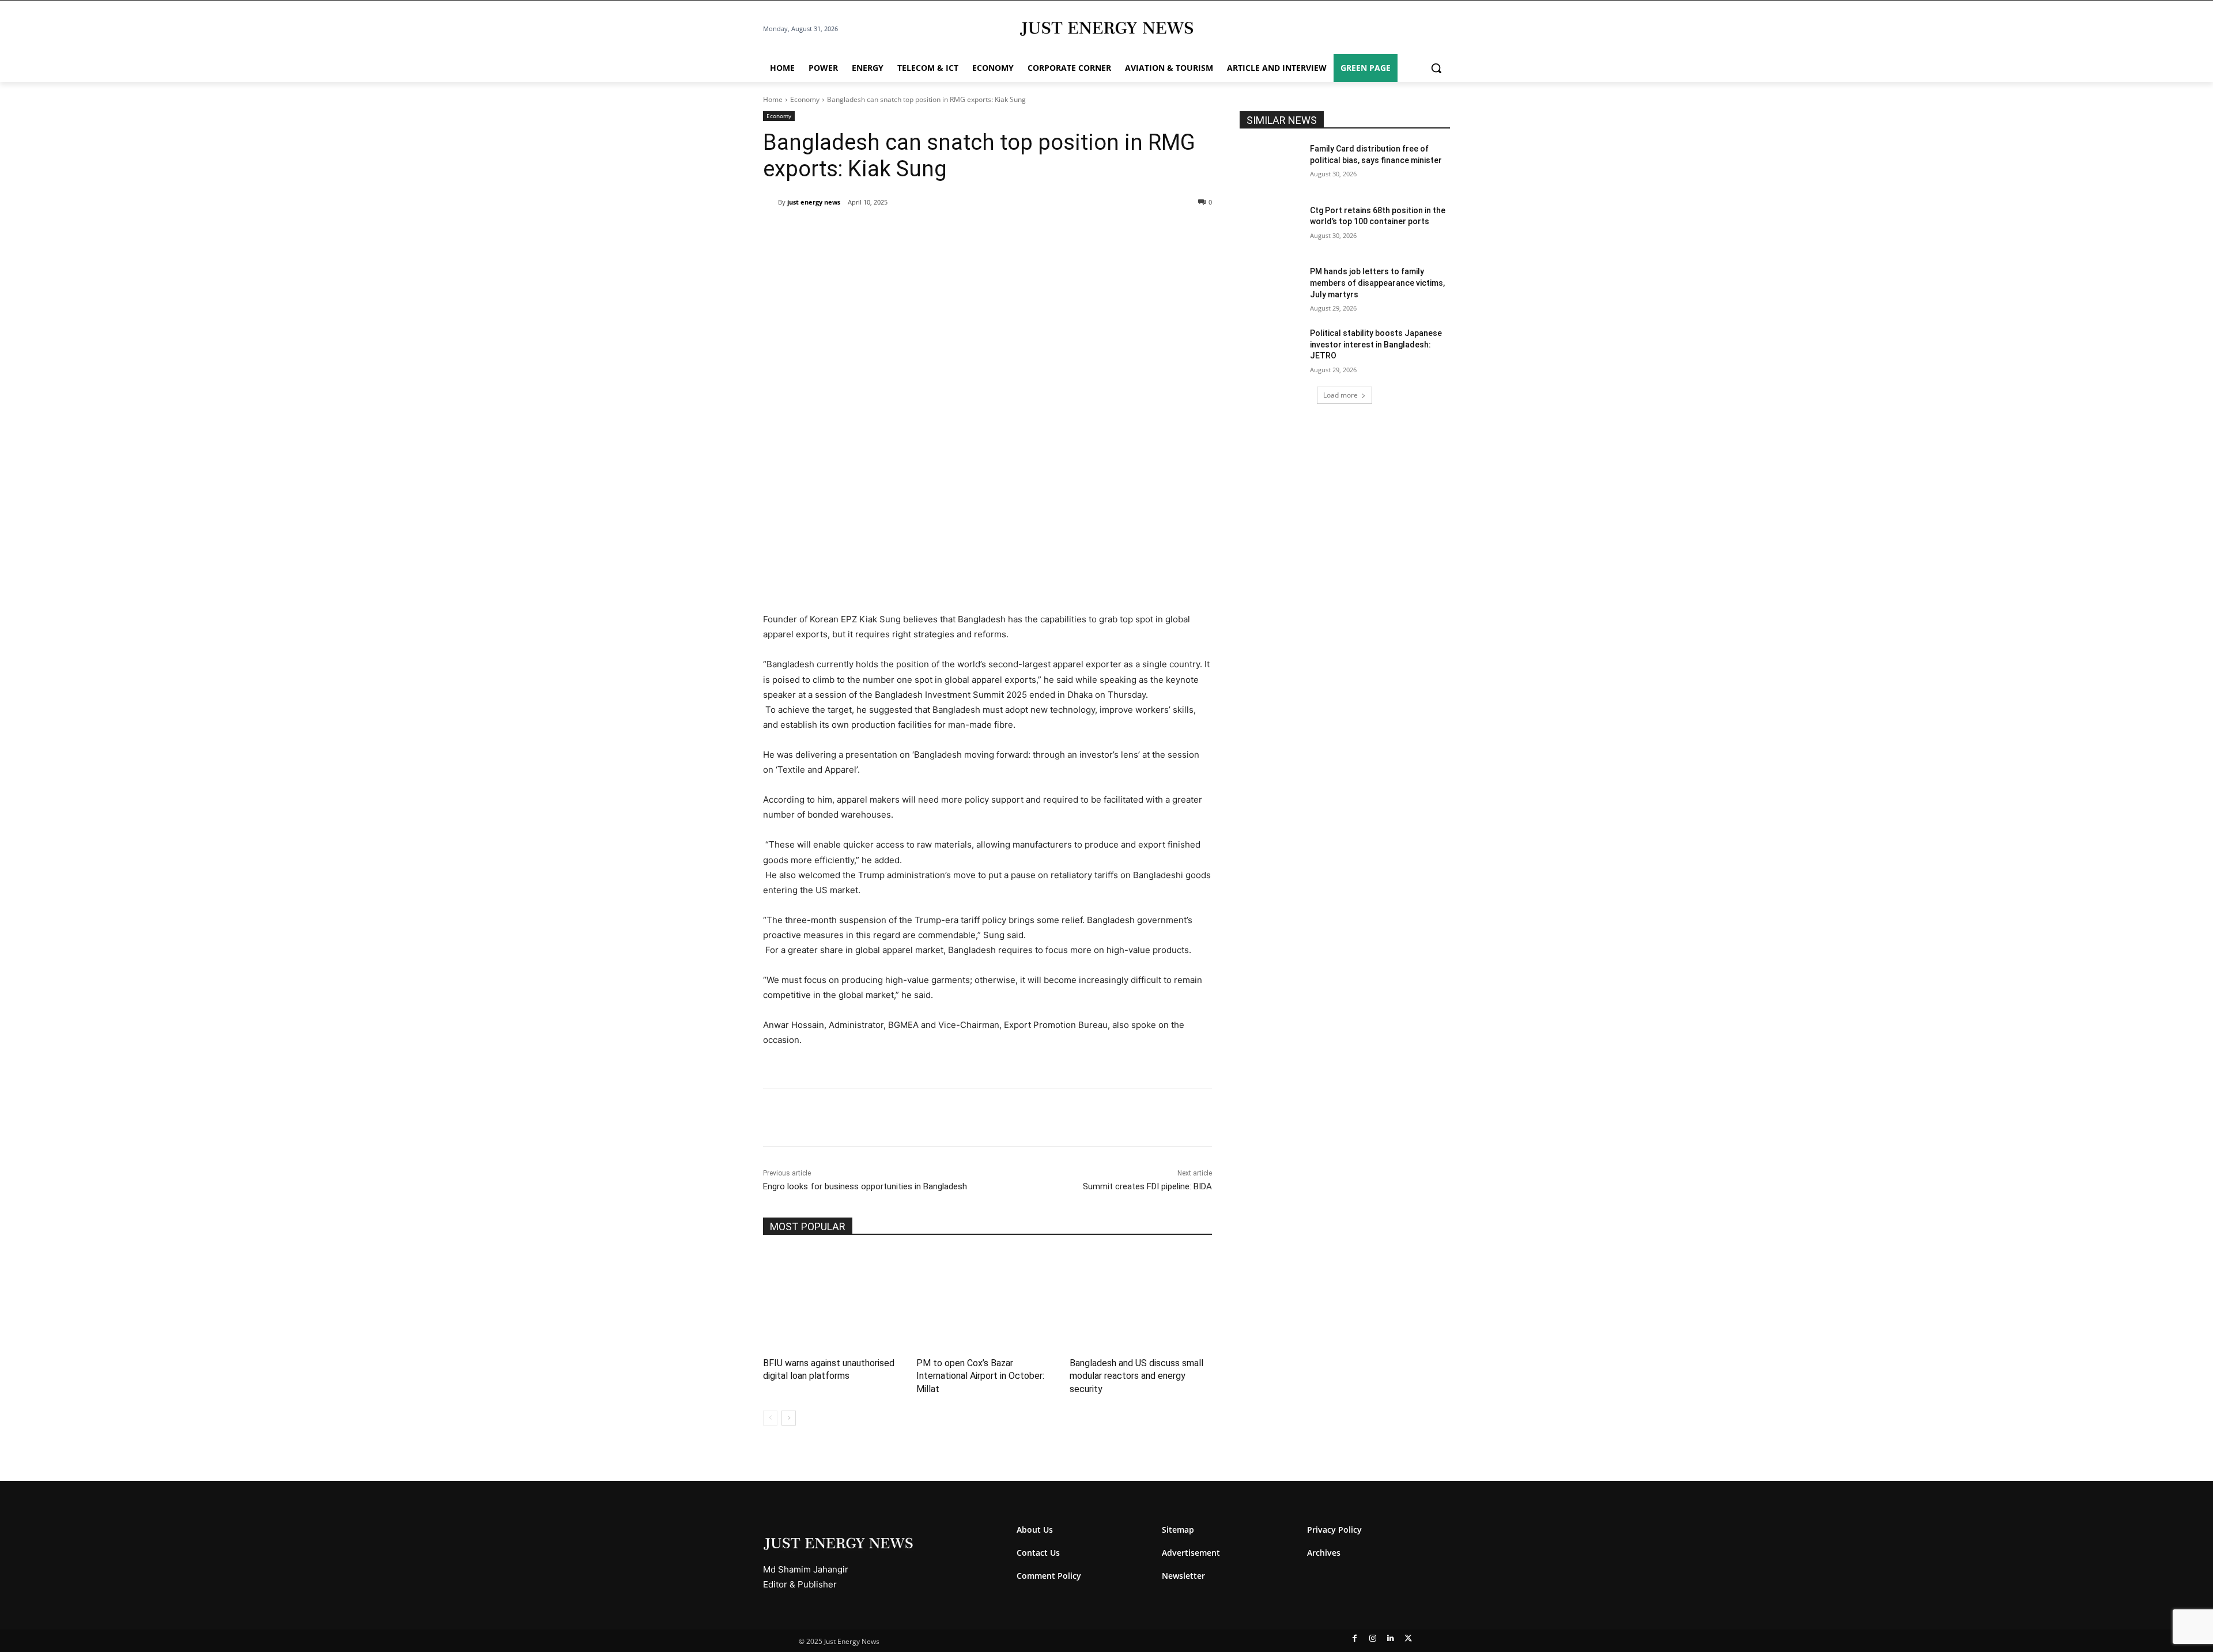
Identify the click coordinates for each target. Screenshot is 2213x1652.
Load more (1340, 395)
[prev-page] (770, 1418)
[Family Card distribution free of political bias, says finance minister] (1271, 166)
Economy (805, 99)
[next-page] (789, 1418)
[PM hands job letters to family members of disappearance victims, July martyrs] (1271, 288)
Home (773, 99)
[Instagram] (1372, 1638)
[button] (1436, 68)
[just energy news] (771, 202)
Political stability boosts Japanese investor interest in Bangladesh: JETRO (1376, 344)
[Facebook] (843, 232)
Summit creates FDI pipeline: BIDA (1147, 1186)
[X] (869, 232)
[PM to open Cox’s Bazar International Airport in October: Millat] (987, 1299)
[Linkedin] (922, 232)
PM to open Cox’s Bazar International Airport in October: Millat (980, 1376)
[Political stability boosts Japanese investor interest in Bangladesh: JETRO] (1271, 350)
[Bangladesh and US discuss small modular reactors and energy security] (1141, 1299)
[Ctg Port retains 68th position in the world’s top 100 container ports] (1271, 227)
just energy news (814, 202)
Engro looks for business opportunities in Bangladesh (865, 1186)
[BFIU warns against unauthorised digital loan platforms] (834, 1299)
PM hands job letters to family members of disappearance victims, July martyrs (1377, 283)
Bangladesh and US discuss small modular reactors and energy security (1136, 1376)
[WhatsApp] (896, 232)
